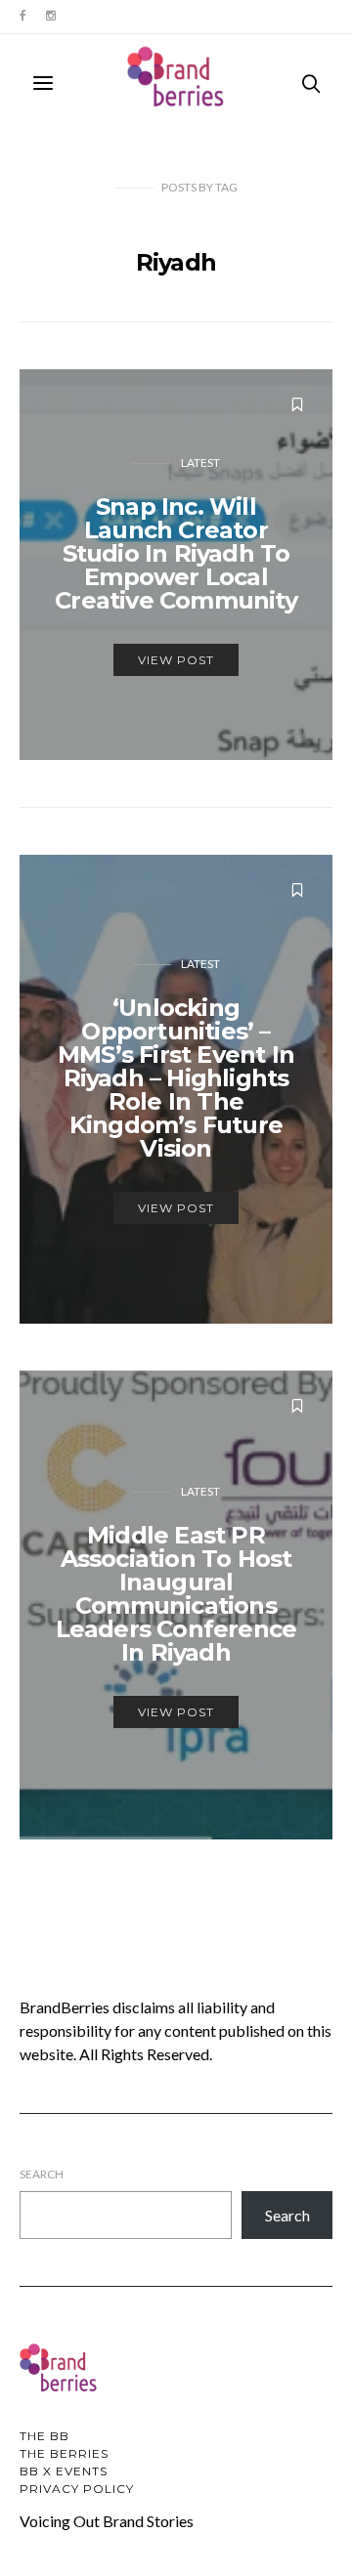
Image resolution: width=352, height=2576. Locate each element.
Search (42, 2174)
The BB (44, 2436)
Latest (200, 463)
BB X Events (64, 2471)
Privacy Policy (77, 2489)
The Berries (64, 2453)
